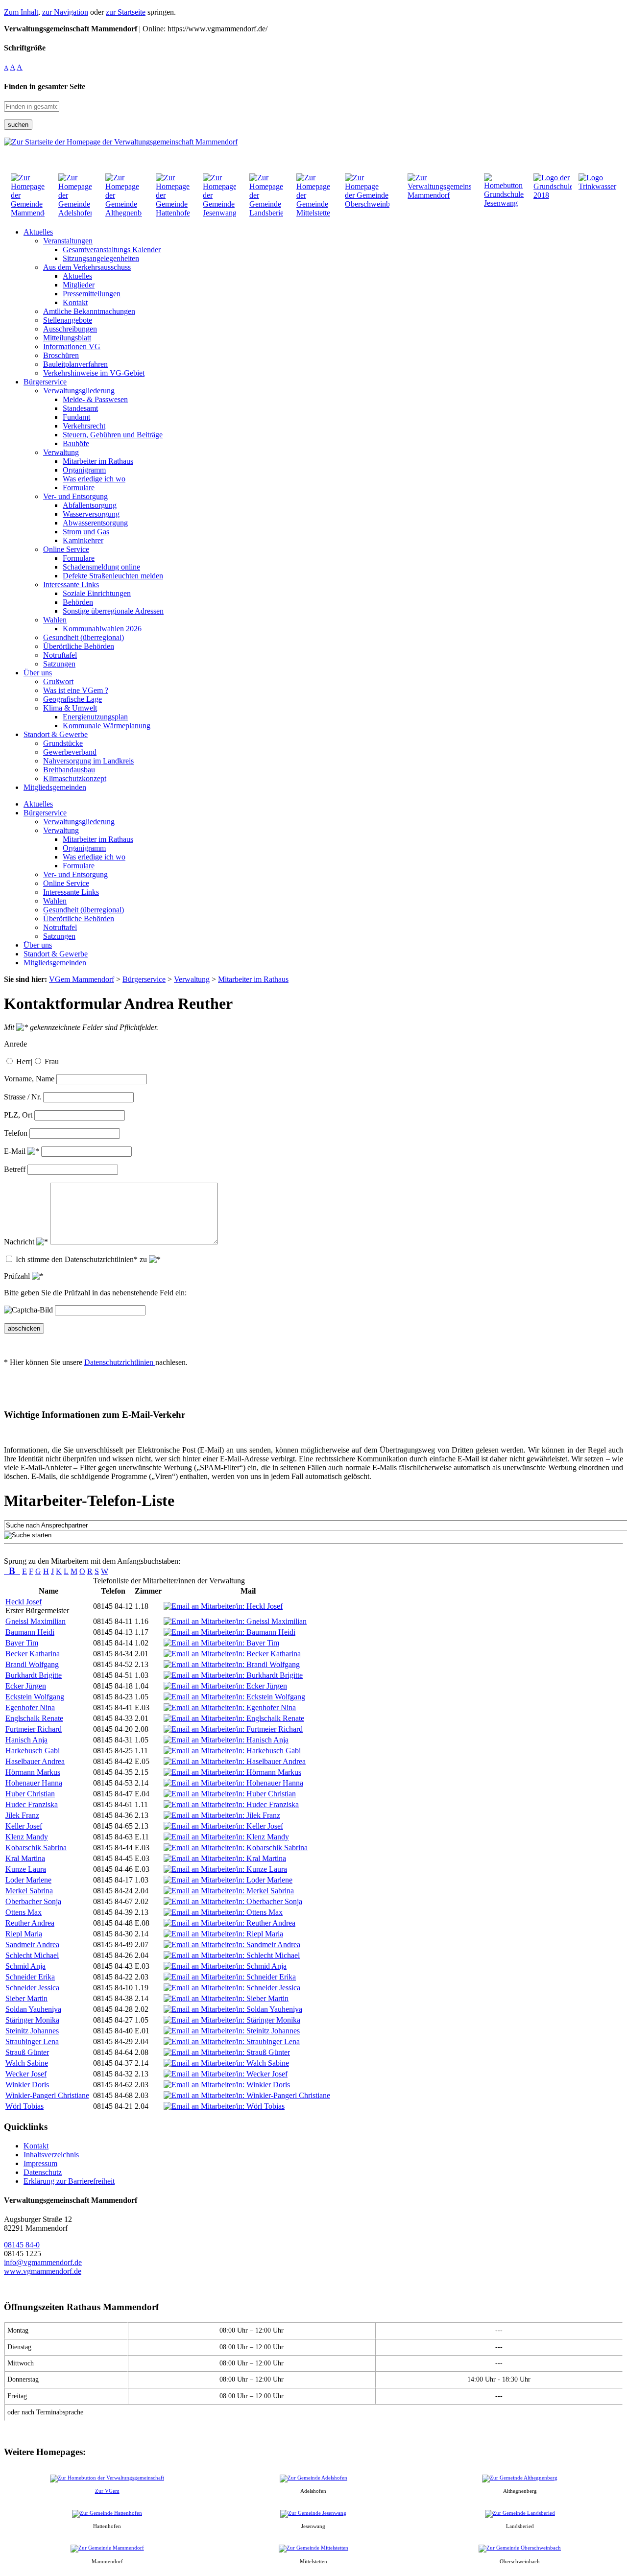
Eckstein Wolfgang (35, 1697)
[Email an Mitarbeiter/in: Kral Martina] (225, 1858)
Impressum (40, 2163)
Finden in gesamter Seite (45, 86)
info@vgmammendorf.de (43, 2262)
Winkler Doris (27, 2085)
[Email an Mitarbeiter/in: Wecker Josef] (226, 2074)
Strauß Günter (27, 2052)
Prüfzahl (18, 1276)
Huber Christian (30, 1794)
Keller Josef (24, 1826)
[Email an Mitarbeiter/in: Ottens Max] (223, 1912)
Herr (23, 1061)
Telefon (16, 1133)
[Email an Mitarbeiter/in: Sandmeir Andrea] (232, 1944)
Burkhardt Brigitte (34, 1675)
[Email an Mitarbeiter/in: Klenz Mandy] (226, 1837)
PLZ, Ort (18, 1115)
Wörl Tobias (24, 2106)
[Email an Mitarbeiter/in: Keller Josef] (223, 1826)
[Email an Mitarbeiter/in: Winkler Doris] (227, 2085)
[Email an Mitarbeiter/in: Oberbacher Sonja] (233, 1901)
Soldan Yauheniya (33, 2009)
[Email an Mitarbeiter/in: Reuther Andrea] (229, 1923)
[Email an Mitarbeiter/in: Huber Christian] (230, 1794)
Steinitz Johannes (32, 2031)
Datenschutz (43, 2172)
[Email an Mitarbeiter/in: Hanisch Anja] (226, 1740)
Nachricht (20, 1242)
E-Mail (16, 1151)
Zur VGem (107, 2491)
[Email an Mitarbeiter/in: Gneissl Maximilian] (235, 1621)
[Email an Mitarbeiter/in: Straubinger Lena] (232, 2041)
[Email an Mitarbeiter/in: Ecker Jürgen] (225, 1686)
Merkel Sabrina (29, 1891)
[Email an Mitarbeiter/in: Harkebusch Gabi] (232, 1751)
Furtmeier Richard (34, 1729)
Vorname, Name (29, 1079)
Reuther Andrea (30, 1923)
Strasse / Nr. (23, 1097)
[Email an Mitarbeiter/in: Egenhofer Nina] (230, 1707)
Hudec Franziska (32, 1804)
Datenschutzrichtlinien (120, 1362)
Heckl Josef (24, 1602)
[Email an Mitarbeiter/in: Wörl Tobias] (224, 2106)
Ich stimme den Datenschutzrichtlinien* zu (82, 1259)
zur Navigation (65, 12)
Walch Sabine (27, 2063)
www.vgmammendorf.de (43, 2271)
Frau (52, 1061)
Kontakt (36, 2146)
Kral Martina (25, 1858)
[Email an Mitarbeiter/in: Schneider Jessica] (232, 1988)
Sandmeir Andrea (32, 1944)
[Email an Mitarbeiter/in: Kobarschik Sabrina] (236, 1848)
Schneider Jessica (32, 1988)
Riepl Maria (24, 1934)
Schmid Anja (25, 1966)
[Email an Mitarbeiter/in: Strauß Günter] (227, 2052)
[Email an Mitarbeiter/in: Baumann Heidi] (229, 1632)
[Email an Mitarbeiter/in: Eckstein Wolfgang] (234, 1697)
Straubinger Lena (32, 2041)
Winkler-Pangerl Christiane (47, 2095)
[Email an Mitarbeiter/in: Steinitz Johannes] (232, 2031)
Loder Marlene (28, 1880)
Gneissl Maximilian (36, 1621)
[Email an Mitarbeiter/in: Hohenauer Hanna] (233, 1783)
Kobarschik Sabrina (36, 1848)
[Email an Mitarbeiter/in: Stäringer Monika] (232, 2020)
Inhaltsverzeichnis (51, 2155)
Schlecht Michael (32, 1955)
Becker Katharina (33, 1654)
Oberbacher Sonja (33, 1901)
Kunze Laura (26, 1869)
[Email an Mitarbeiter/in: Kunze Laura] (225, 1869)
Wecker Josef (26, 2074)
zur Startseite (126, 12)
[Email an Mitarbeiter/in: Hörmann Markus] (232, 1772)
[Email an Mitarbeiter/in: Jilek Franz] (222, 1815)
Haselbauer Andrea (35, 1761)
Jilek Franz (22, 1815)
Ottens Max (24, 1912)
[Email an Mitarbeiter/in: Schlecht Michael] (232, 1955)
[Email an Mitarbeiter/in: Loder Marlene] (228, 1880)
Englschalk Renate (34, 1718)
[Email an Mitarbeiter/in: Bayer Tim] (221, 1643)
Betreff (15, 1169)
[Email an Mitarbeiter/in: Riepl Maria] (223, 1934)
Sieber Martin (26, 1998)
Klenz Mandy (27, 1837)
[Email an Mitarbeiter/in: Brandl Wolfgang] (232, 1664)
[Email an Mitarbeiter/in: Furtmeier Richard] (233, 1729)
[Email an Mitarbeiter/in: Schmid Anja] (225, 1966)
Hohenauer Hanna (34, 1783)
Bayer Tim (22, 1643)
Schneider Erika (30, 1977)
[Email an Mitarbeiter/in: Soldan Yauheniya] (233, 2009)
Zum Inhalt (21, 12)
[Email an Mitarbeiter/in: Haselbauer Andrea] (235, 1761)
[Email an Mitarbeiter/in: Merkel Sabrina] (229, 1891)
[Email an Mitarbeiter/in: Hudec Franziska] (231, 1804)
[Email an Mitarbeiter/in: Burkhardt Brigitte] (233, 1675)
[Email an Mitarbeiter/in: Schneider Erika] (230, 1977)
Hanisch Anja (26, 1740)
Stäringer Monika (32, 2020)
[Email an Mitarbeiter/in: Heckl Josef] (223, 1606)
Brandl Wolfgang (32, 1664)
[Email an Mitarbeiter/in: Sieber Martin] (226, 1998)
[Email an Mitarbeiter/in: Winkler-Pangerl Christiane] (247, 2095)
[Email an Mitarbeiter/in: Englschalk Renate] (234, 1718)
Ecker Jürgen (26, 1686)
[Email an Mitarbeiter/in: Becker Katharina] (232, 1654)
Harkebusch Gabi (33, 1751)
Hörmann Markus (33, 1772)
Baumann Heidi (30, 1632)
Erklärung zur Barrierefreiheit (69, 2181)
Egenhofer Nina (30, 1707)
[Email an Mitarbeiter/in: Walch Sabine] (226, 2063)
